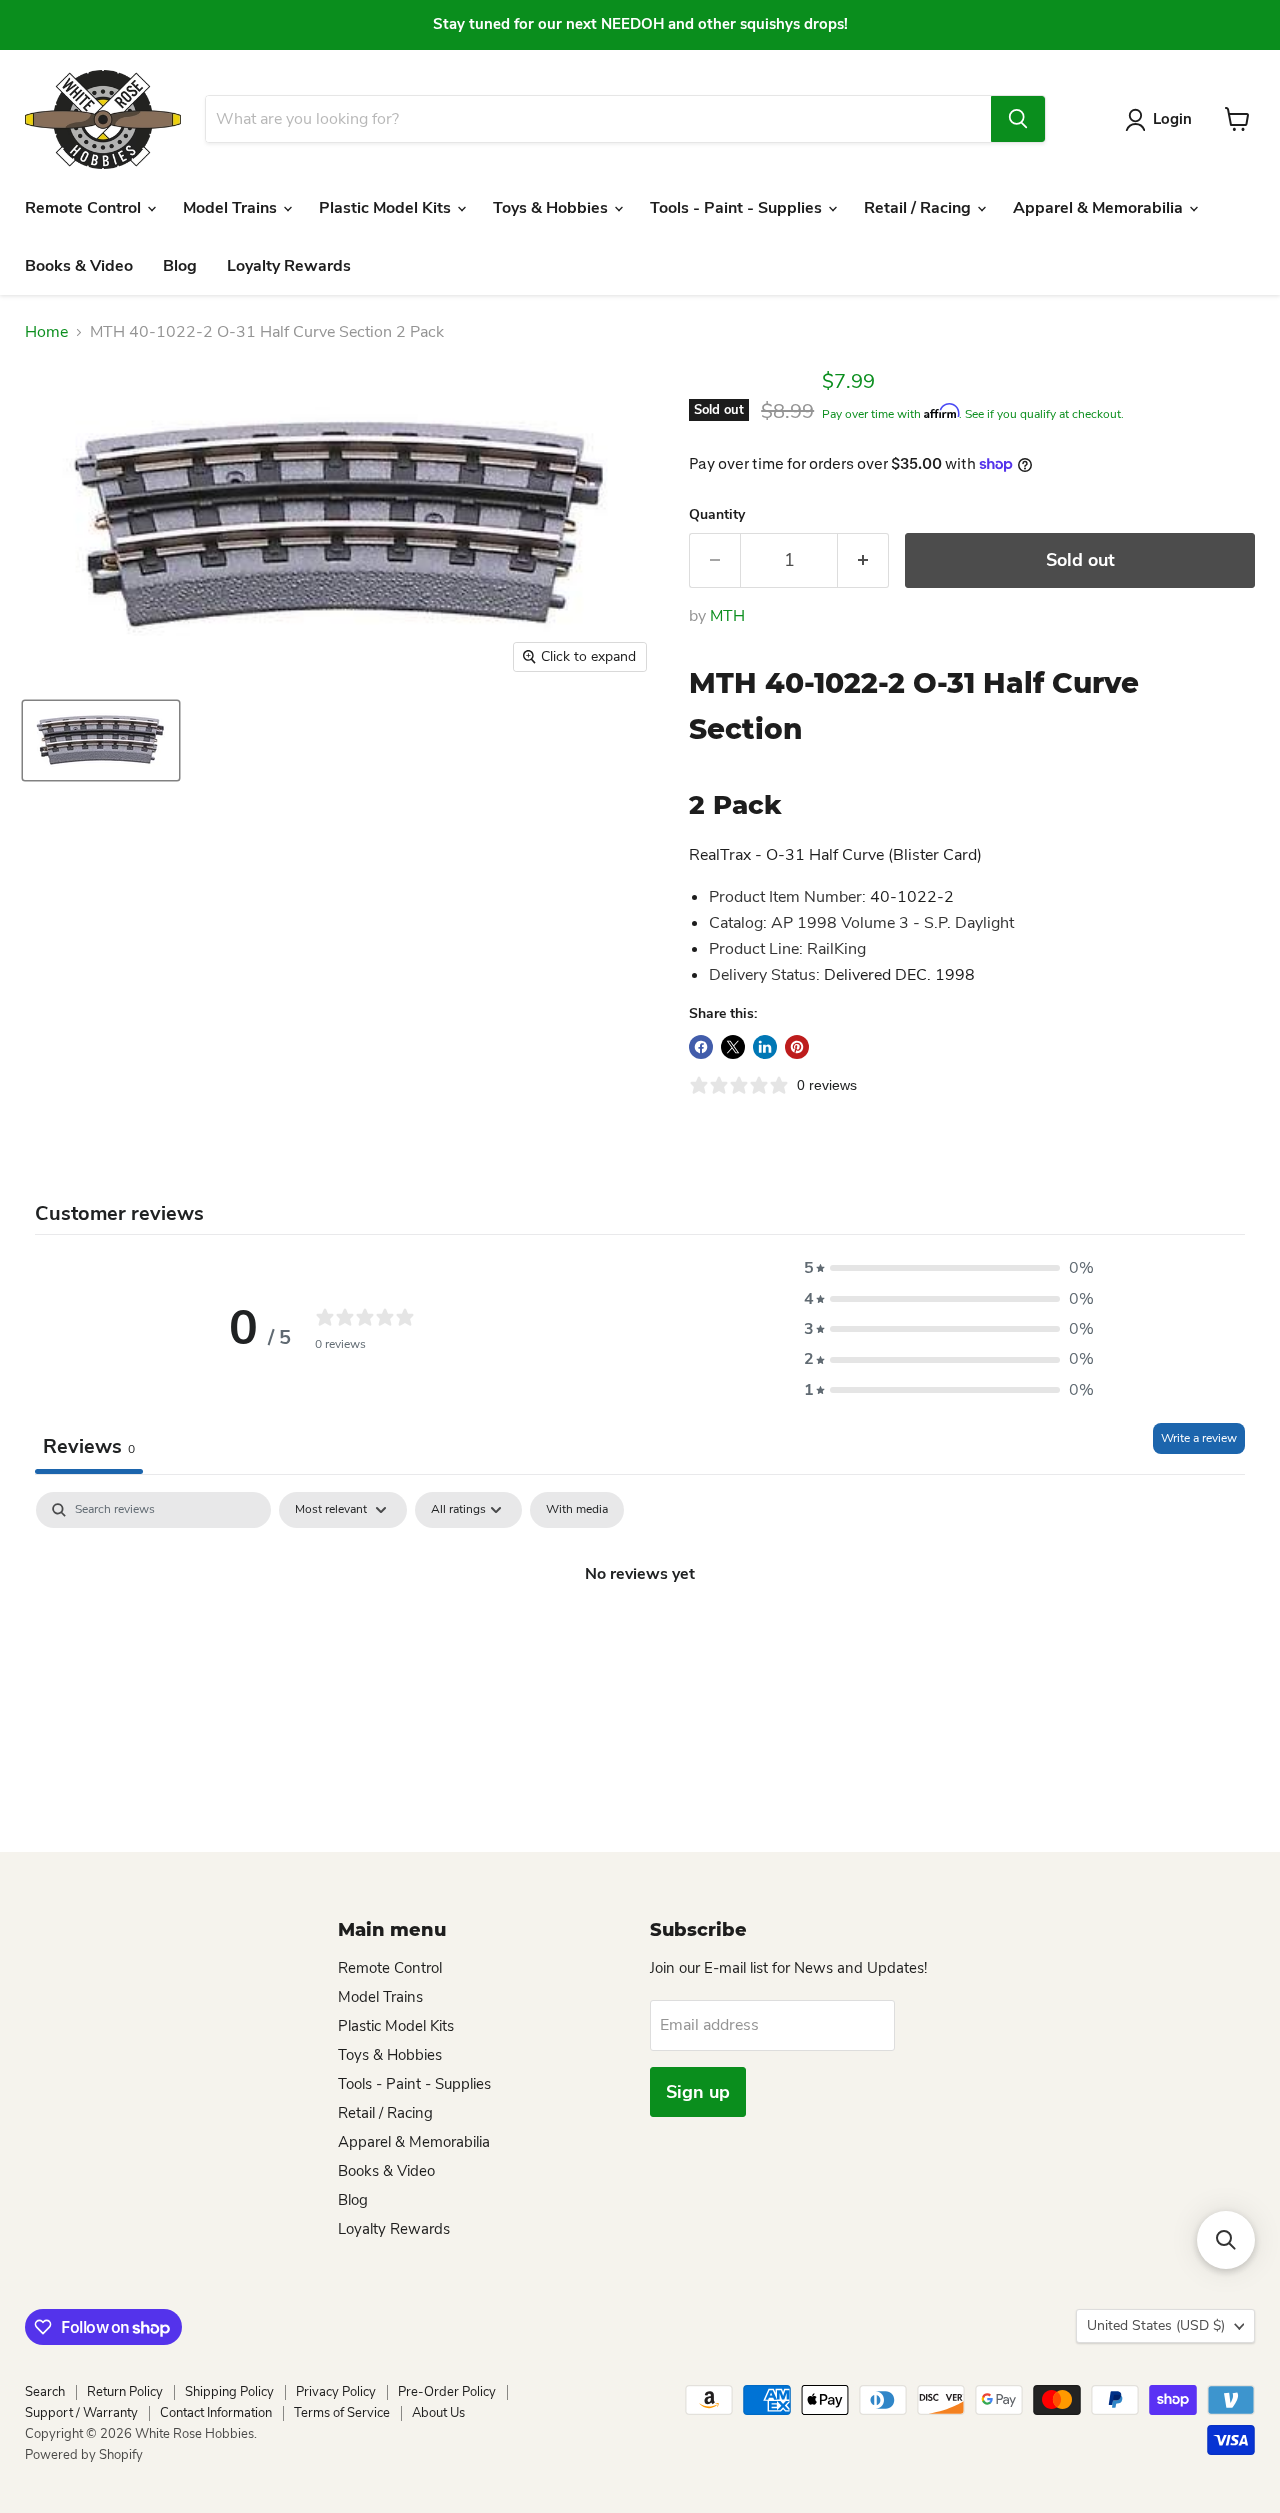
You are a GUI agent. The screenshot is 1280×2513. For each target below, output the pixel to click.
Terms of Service (342, 2413)
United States (1156, 2325)
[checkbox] (577, 1510)
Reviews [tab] (89, 1446)
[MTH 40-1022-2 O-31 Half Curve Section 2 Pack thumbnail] (101, 740)
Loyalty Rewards (289, 266)
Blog (180, 266)
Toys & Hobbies (552, 208)
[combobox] (598, 119)
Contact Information (216, 2413)
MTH (727, 616)
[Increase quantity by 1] (863, 560)
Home (46, 332)
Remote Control (85, 208)
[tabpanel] (640, 1641)
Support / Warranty (81, 2413)
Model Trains (232, 208)
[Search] (1018, 119)
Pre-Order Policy (447, 2392)
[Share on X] (733, 1047)
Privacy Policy (336, 2392)
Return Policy (125, 2392)
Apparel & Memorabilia (1100, 208)
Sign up (698, 2092)
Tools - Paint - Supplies (738, 208)
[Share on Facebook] (701, 1047)
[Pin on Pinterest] (797, 1047)
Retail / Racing (919, 208)
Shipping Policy (229, 2392)
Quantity (717, 515)
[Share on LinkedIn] (765, 1047)
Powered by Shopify (84, 2455)
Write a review (1199, 1438)
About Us (438, 2413)
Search (45, 2392)
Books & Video (79, 266)
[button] (949, 1268)
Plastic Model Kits (387, 208)
